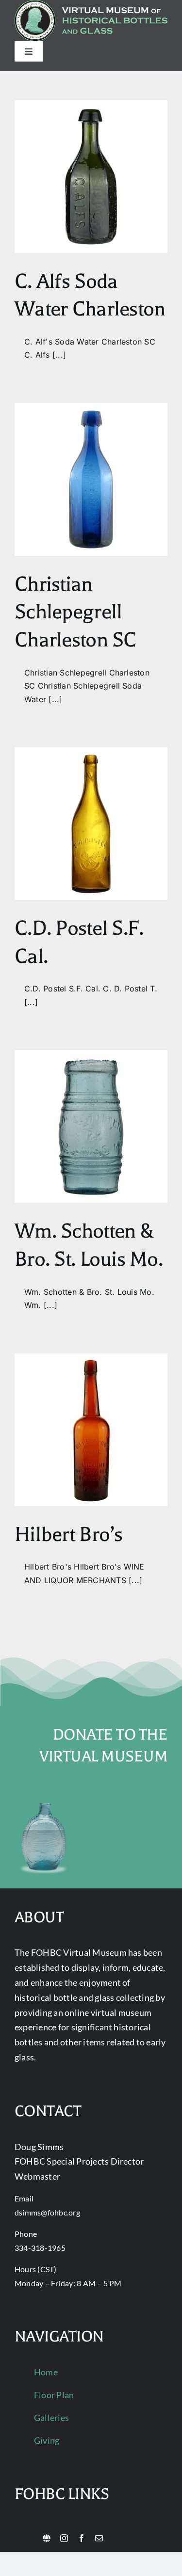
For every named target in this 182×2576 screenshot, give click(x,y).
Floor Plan (54, 2395)
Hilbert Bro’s (69, 1534)
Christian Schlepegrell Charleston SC (75, 612)
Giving (47, 2440)
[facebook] (82, 2538)
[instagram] (64, 2538)
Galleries (51, 2418)
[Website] (47, 2538)
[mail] (99, 2538)
